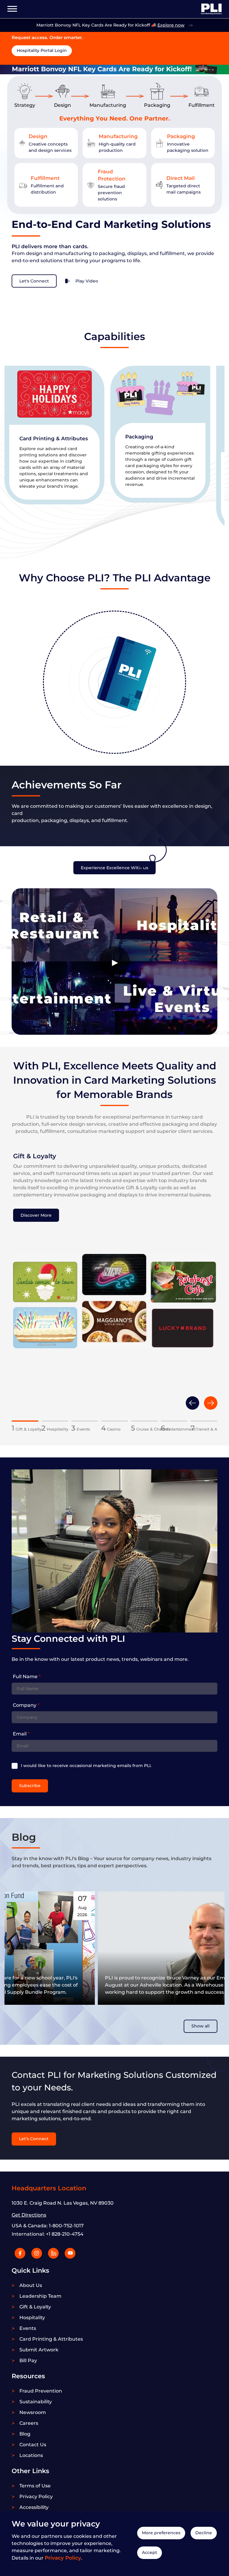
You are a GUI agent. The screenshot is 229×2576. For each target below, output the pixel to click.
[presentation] (192, 1403)
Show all (201, 2026)
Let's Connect (34, 281)
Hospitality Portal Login (42, 50)
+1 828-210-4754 (65, 2234)
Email (21, 1734)
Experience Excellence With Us (114, 868)
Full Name (27, 1677)
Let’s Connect (34, 2139)
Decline (204, 2533)
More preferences (161, 2533)
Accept (150, 2552)
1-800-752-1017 (66, 2226)
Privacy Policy (63, 2558)
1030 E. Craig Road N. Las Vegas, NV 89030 (63, 2203)
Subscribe (30, 1786)
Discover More (36, 1215)
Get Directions (29, 2215)
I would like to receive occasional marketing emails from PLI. (86, 1766)
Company (26, 1705)
